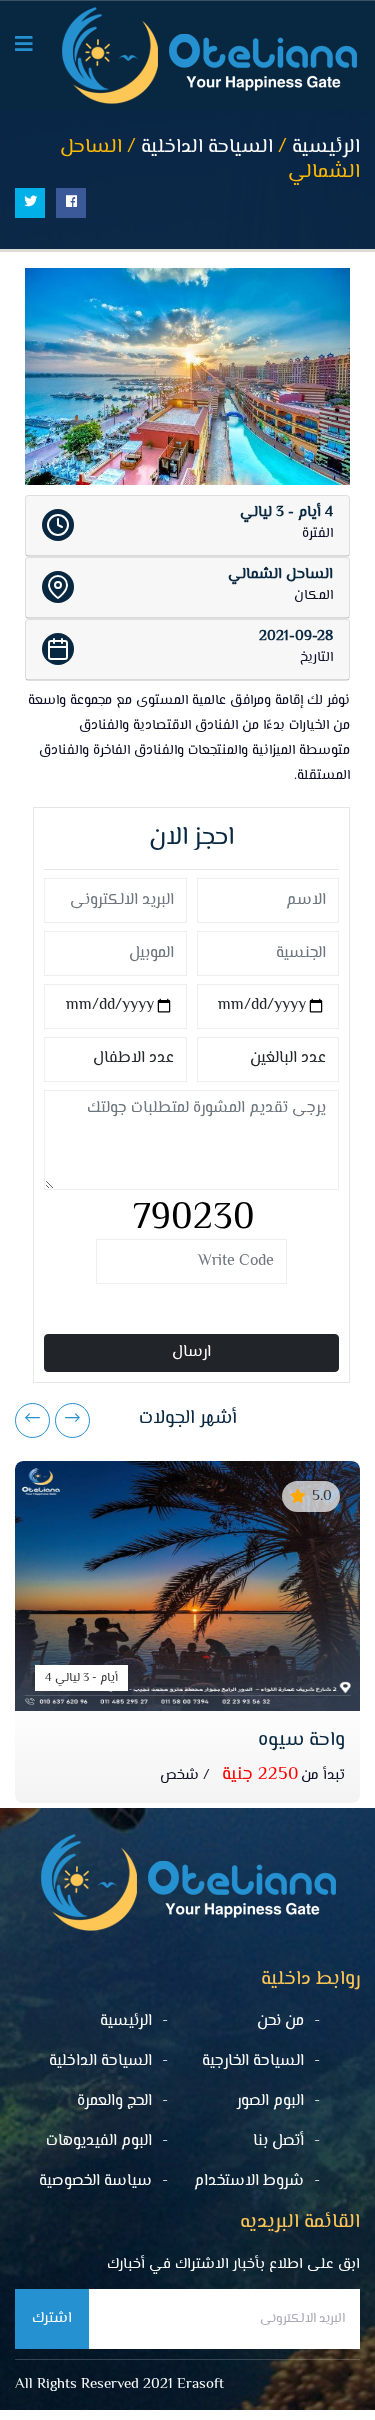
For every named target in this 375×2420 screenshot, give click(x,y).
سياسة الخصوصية (95, 2181)
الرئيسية (326, 147)
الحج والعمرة (114, 2101)
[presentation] (32, 1420)
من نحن (280, 2021)
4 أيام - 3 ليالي (81, 1678)
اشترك (52, 2318)
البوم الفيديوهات (99, 2141)
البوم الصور (270, 2101)
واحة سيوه (301, 1740)
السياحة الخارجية (253, 2061)
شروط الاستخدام (249, 2181)
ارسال (191, 1352)
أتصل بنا (278, 2141)
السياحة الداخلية (207, 147)
